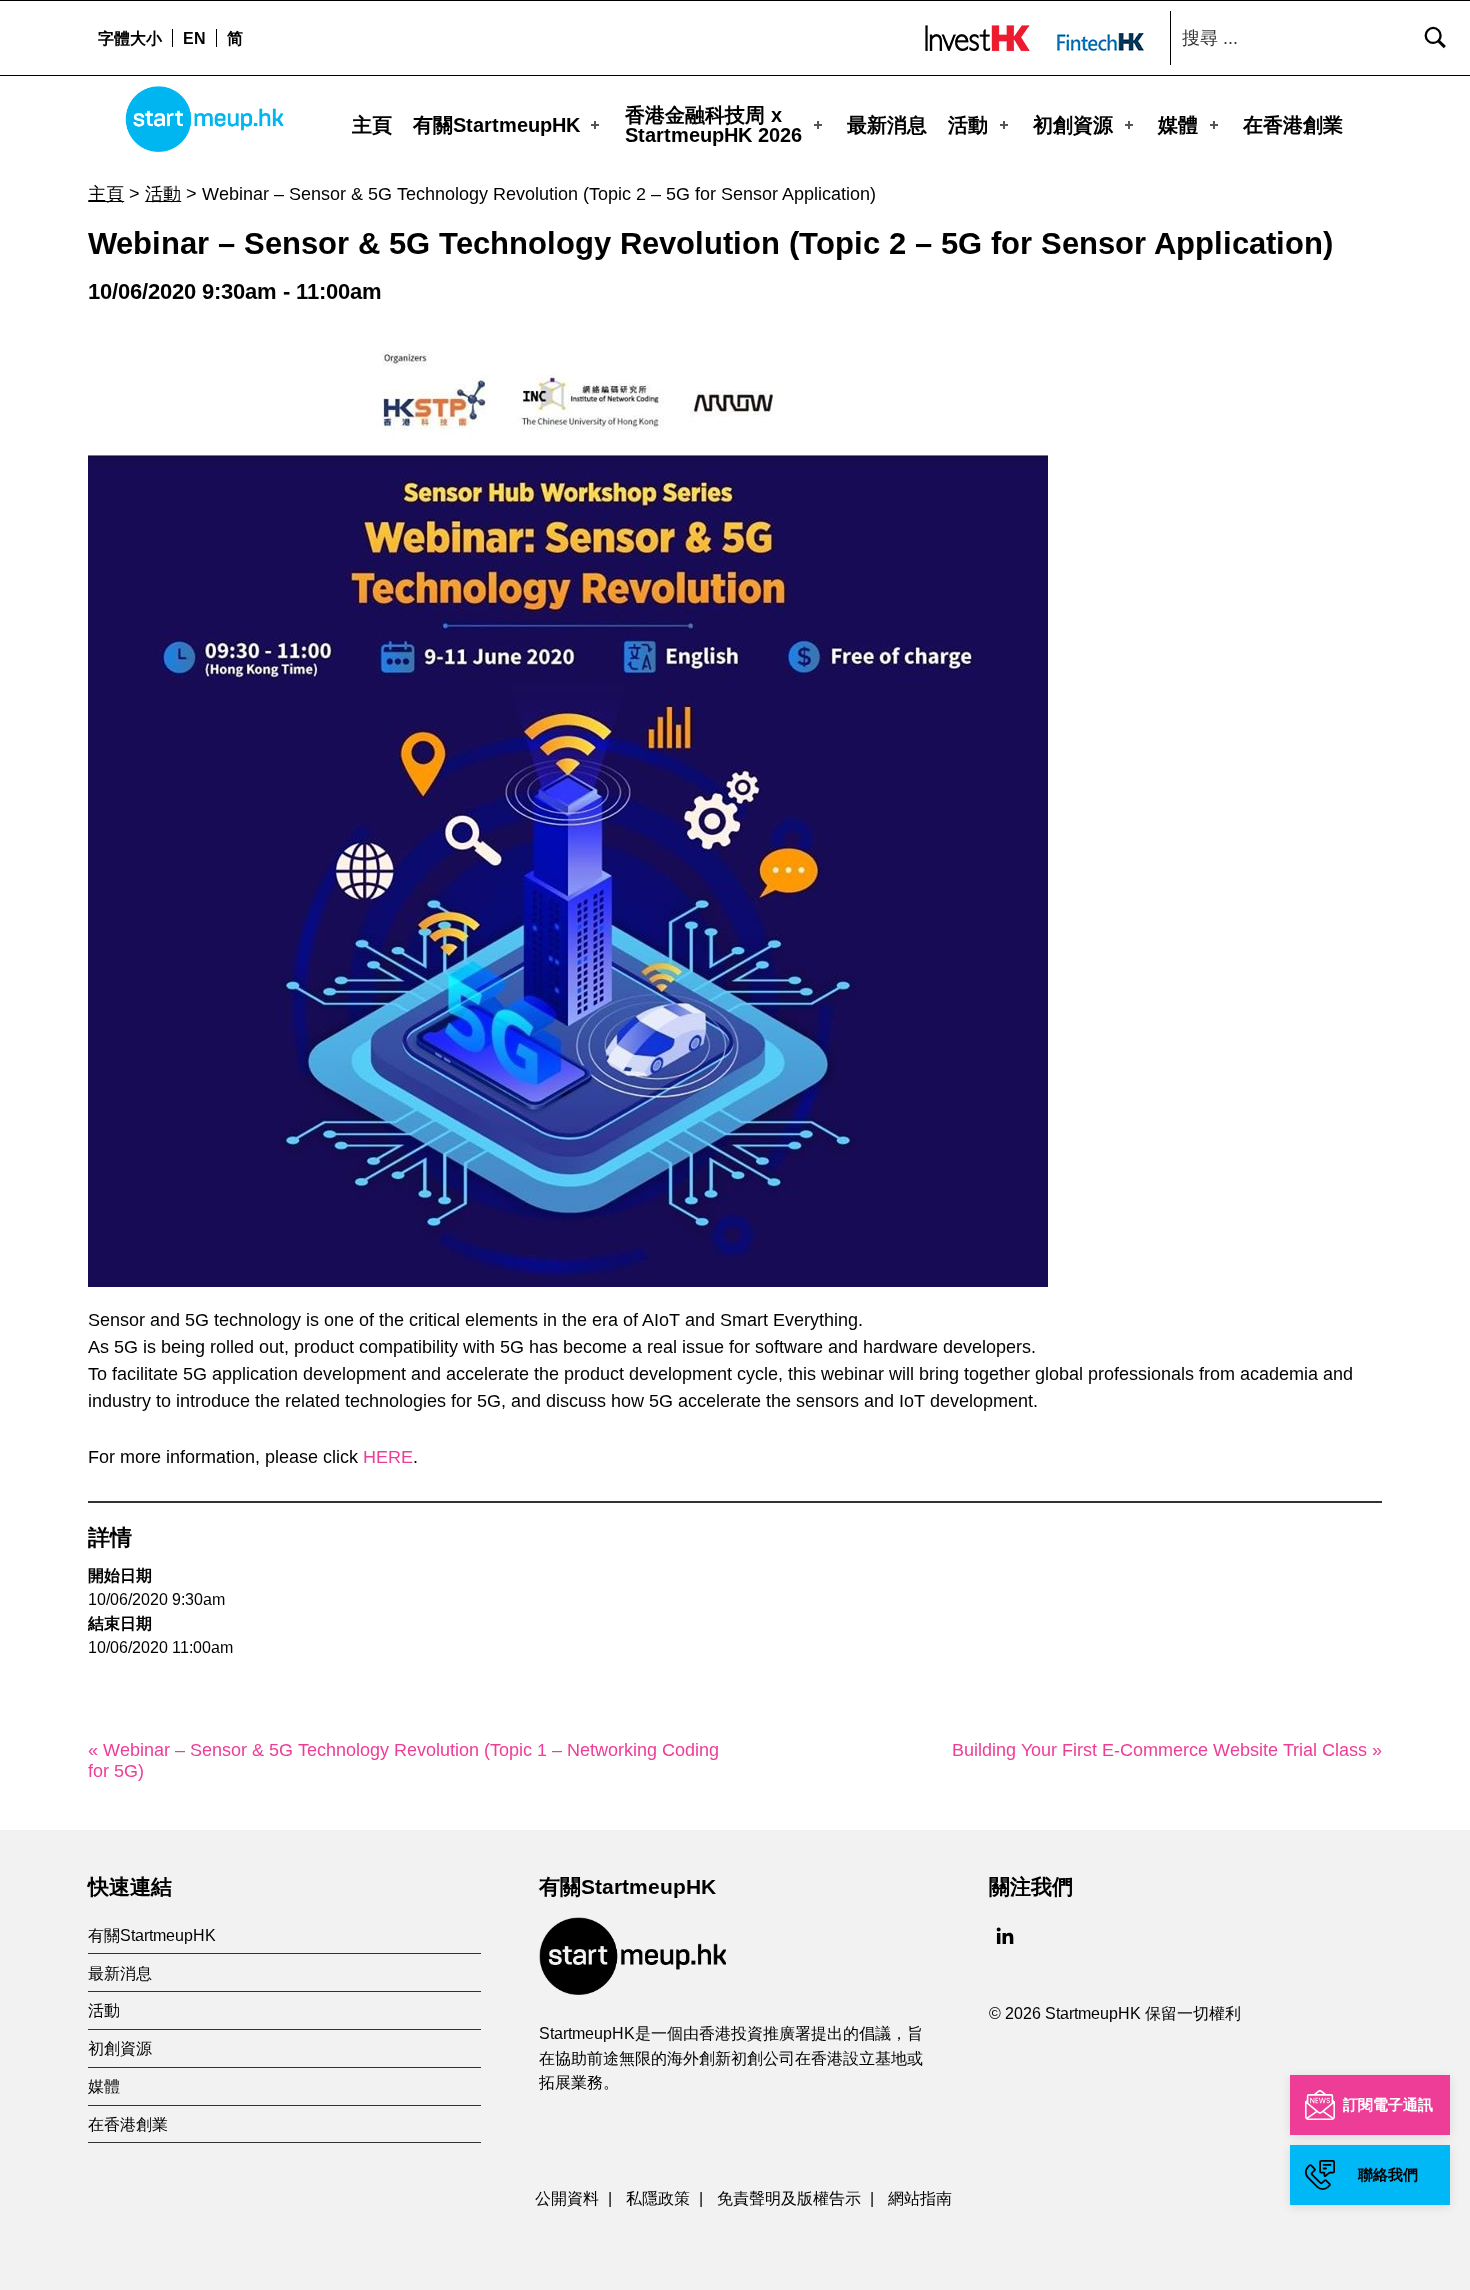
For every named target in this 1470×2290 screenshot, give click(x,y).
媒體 (1178, 125)
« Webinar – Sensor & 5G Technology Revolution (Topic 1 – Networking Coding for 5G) (403, 1760)
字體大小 (130, 38)
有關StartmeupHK (496, 125)
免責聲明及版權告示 (789, 2198)
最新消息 (887, 125)
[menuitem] (194, 38)
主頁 (372, 125)
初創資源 (1073, 125)
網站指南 (920, 2198)
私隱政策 (658, 2198)
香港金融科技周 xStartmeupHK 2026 (713, 125)
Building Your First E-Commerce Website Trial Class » (1167, 1750)
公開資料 (567, 2198)
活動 (968, 125)
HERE (388, 1457)
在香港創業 (1293, 125)
